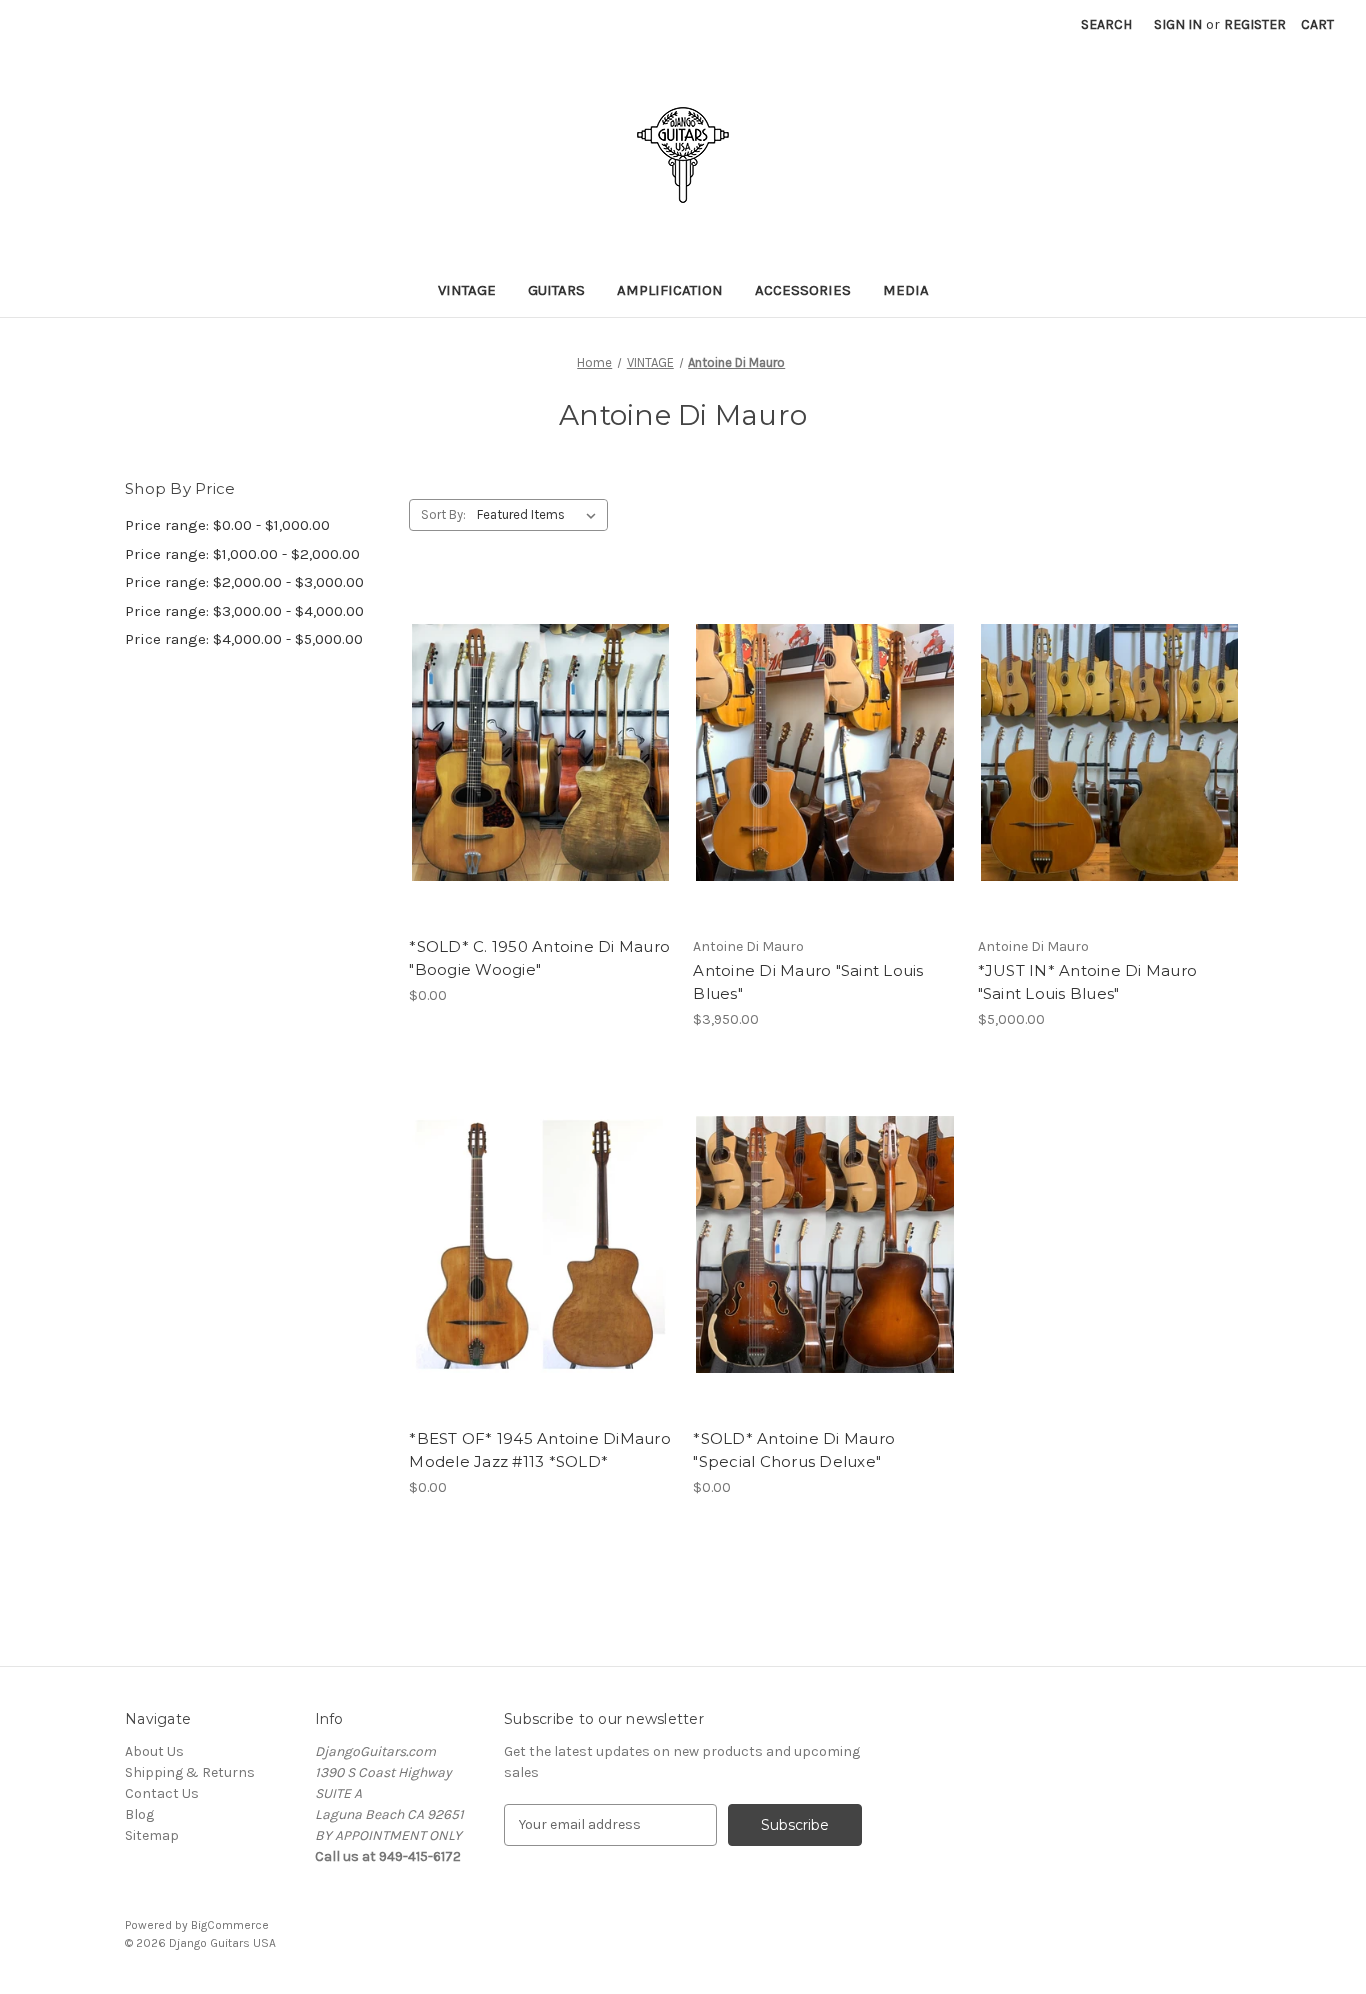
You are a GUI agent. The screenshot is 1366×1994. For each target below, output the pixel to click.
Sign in (1178, 24)
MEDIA (906, 290)
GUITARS (556, 290)
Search (1106, 24)
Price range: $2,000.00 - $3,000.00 (244, 582)
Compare (534, 753)
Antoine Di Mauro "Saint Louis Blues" (808, 982)
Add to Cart (540, 788)
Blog (139, 1814)
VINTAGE (467, 290)
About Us (154, 1751)
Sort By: (443, 514)
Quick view (537, 717)
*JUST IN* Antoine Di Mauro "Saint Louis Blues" (1088, 982)
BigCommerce (230, 1925)
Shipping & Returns (190, 1772)
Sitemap (152, 1835)
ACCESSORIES (803, 290)
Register (1255, 24)
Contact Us (162, 1793)
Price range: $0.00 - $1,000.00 (227, 525)
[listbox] (540, 515)
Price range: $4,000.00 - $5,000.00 (244, 639)
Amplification (670, 290)
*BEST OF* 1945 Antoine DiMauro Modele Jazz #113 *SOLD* (540, 1450)
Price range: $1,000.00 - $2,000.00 (242, 554)
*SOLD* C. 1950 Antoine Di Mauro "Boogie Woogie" (539, 958)
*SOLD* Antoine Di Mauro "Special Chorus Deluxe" (794, 1450)
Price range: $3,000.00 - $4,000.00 (244, 611)
